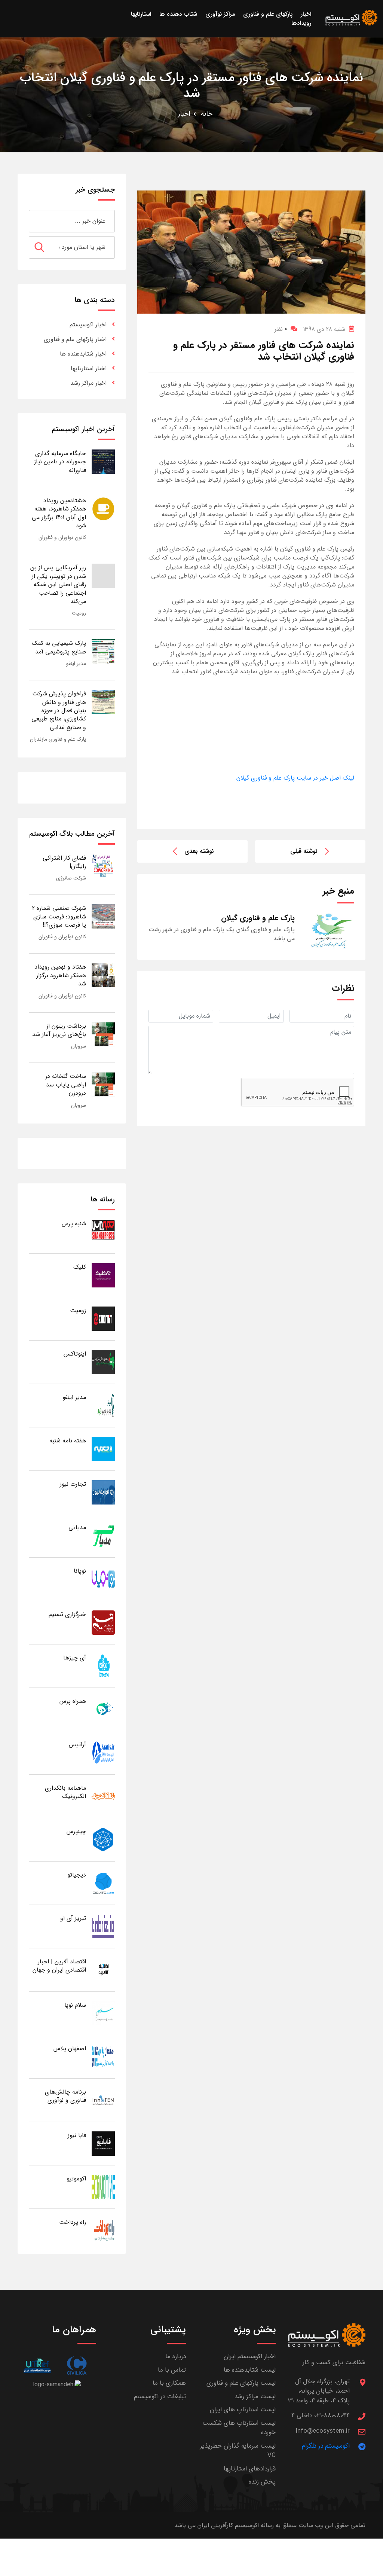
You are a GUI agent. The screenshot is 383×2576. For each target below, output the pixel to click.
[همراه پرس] (103, 1709)
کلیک (80, 1267)
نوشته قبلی (304, 851)
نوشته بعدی (199, 851)
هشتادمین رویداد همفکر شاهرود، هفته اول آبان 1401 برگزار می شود (59, 513)
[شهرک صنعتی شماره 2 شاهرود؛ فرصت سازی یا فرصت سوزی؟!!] (103, 916)
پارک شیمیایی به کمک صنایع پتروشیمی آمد (59, 647)
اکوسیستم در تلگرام (326, 2446)
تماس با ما (172, 2370)
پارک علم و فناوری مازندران (58, 739)
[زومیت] (103, 1318)
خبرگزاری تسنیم (67, 1614)
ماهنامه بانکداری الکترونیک (65, 1792)
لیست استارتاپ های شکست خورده (239, 2428)
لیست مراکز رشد (255, 2397)
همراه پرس (73, 1701)
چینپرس (76, 1831)
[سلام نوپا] (103, 2013)
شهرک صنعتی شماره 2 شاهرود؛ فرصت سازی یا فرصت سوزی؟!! (59, 917)
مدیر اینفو (76, 664)
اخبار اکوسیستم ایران (250, 2356)
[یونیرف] (37, 2365)
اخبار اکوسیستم (88, 325)
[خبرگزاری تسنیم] (103, 1622)
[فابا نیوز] (103, 2143)
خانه (207, 114)
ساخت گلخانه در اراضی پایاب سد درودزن (66, 1085)
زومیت (79, 613)
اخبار (184, 114)
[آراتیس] (103, 1752)
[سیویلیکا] (76, 2365)
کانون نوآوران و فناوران (62, 537)
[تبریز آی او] (103, 1926)
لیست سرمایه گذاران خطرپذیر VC (238, 2451)
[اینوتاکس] (103, 1362)
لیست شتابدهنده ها (250, 2370)
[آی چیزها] (103, 1666)
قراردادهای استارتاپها (250, 2469)
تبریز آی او (73, 1918)
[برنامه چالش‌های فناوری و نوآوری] (103, 2100)
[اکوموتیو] (103, 2187)
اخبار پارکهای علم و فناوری (75, 339)
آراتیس (77, 1745)
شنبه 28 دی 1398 (324, 329)
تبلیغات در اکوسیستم (160, 2397)
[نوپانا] (103, 1579)
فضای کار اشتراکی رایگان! (64, 862)
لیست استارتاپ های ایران (243, 2410)
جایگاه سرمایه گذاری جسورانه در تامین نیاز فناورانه (60, 462)
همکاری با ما (169, 2383)
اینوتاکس (75, 1354)
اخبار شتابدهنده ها (83, 354)
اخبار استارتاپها (89, 368)
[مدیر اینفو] (103, 1405)
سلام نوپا (75, 2005)
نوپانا (80, 1571)
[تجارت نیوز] (103, 1492)
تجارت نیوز (73, 1484)
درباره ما (176, 2356)
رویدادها (301, 23)
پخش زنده (262, 2482)
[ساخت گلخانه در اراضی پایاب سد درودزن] (103, 1084)
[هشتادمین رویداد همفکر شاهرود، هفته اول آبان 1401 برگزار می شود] (103, 508)
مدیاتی (77, 1528)
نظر (281, 329)
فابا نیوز (77, 2135)
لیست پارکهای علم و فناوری (241, 2383)
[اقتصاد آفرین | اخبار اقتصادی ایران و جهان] (103, 1970)
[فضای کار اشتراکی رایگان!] (103, 866)
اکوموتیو (76, 2179)
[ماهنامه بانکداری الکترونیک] (103, 1796)
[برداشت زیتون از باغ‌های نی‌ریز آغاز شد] (103, 1034)
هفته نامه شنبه (68, 1441)
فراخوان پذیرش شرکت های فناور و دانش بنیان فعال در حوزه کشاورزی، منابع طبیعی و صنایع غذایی (59, 711)
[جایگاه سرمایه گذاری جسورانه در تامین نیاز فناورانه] (103, 461)
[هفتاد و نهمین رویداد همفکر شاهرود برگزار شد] (103, 975)
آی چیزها (75, 1658)
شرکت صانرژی (71, 878)
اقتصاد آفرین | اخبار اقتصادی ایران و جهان (59, 1966)
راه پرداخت (73, 2222)
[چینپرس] (103, 1839)
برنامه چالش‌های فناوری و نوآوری (65, 2096)
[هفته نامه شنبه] (103, 1449)
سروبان (79, 1046)
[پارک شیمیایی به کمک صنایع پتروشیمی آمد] (103, 651)
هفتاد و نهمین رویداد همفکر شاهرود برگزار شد (60, 975)
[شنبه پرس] (103, 1231)
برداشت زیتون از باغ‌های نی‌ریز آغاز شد (59, 1030)
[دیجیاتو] (103, 1883)
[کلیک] (103, 1275)
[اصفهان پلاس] (103, 2056)
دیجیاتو (77, 1875)
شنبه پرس (74, 1224)
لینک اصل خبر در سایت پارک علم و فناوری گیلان (295, 778)
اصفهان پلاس (70, 2048)
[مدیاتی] (103, 1535)
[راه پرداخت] (103, 2230)
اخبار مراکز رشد (88, 383)
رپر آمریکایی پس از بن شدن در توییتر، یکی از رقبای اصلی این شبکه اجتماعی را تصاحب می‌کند (58, 584)
